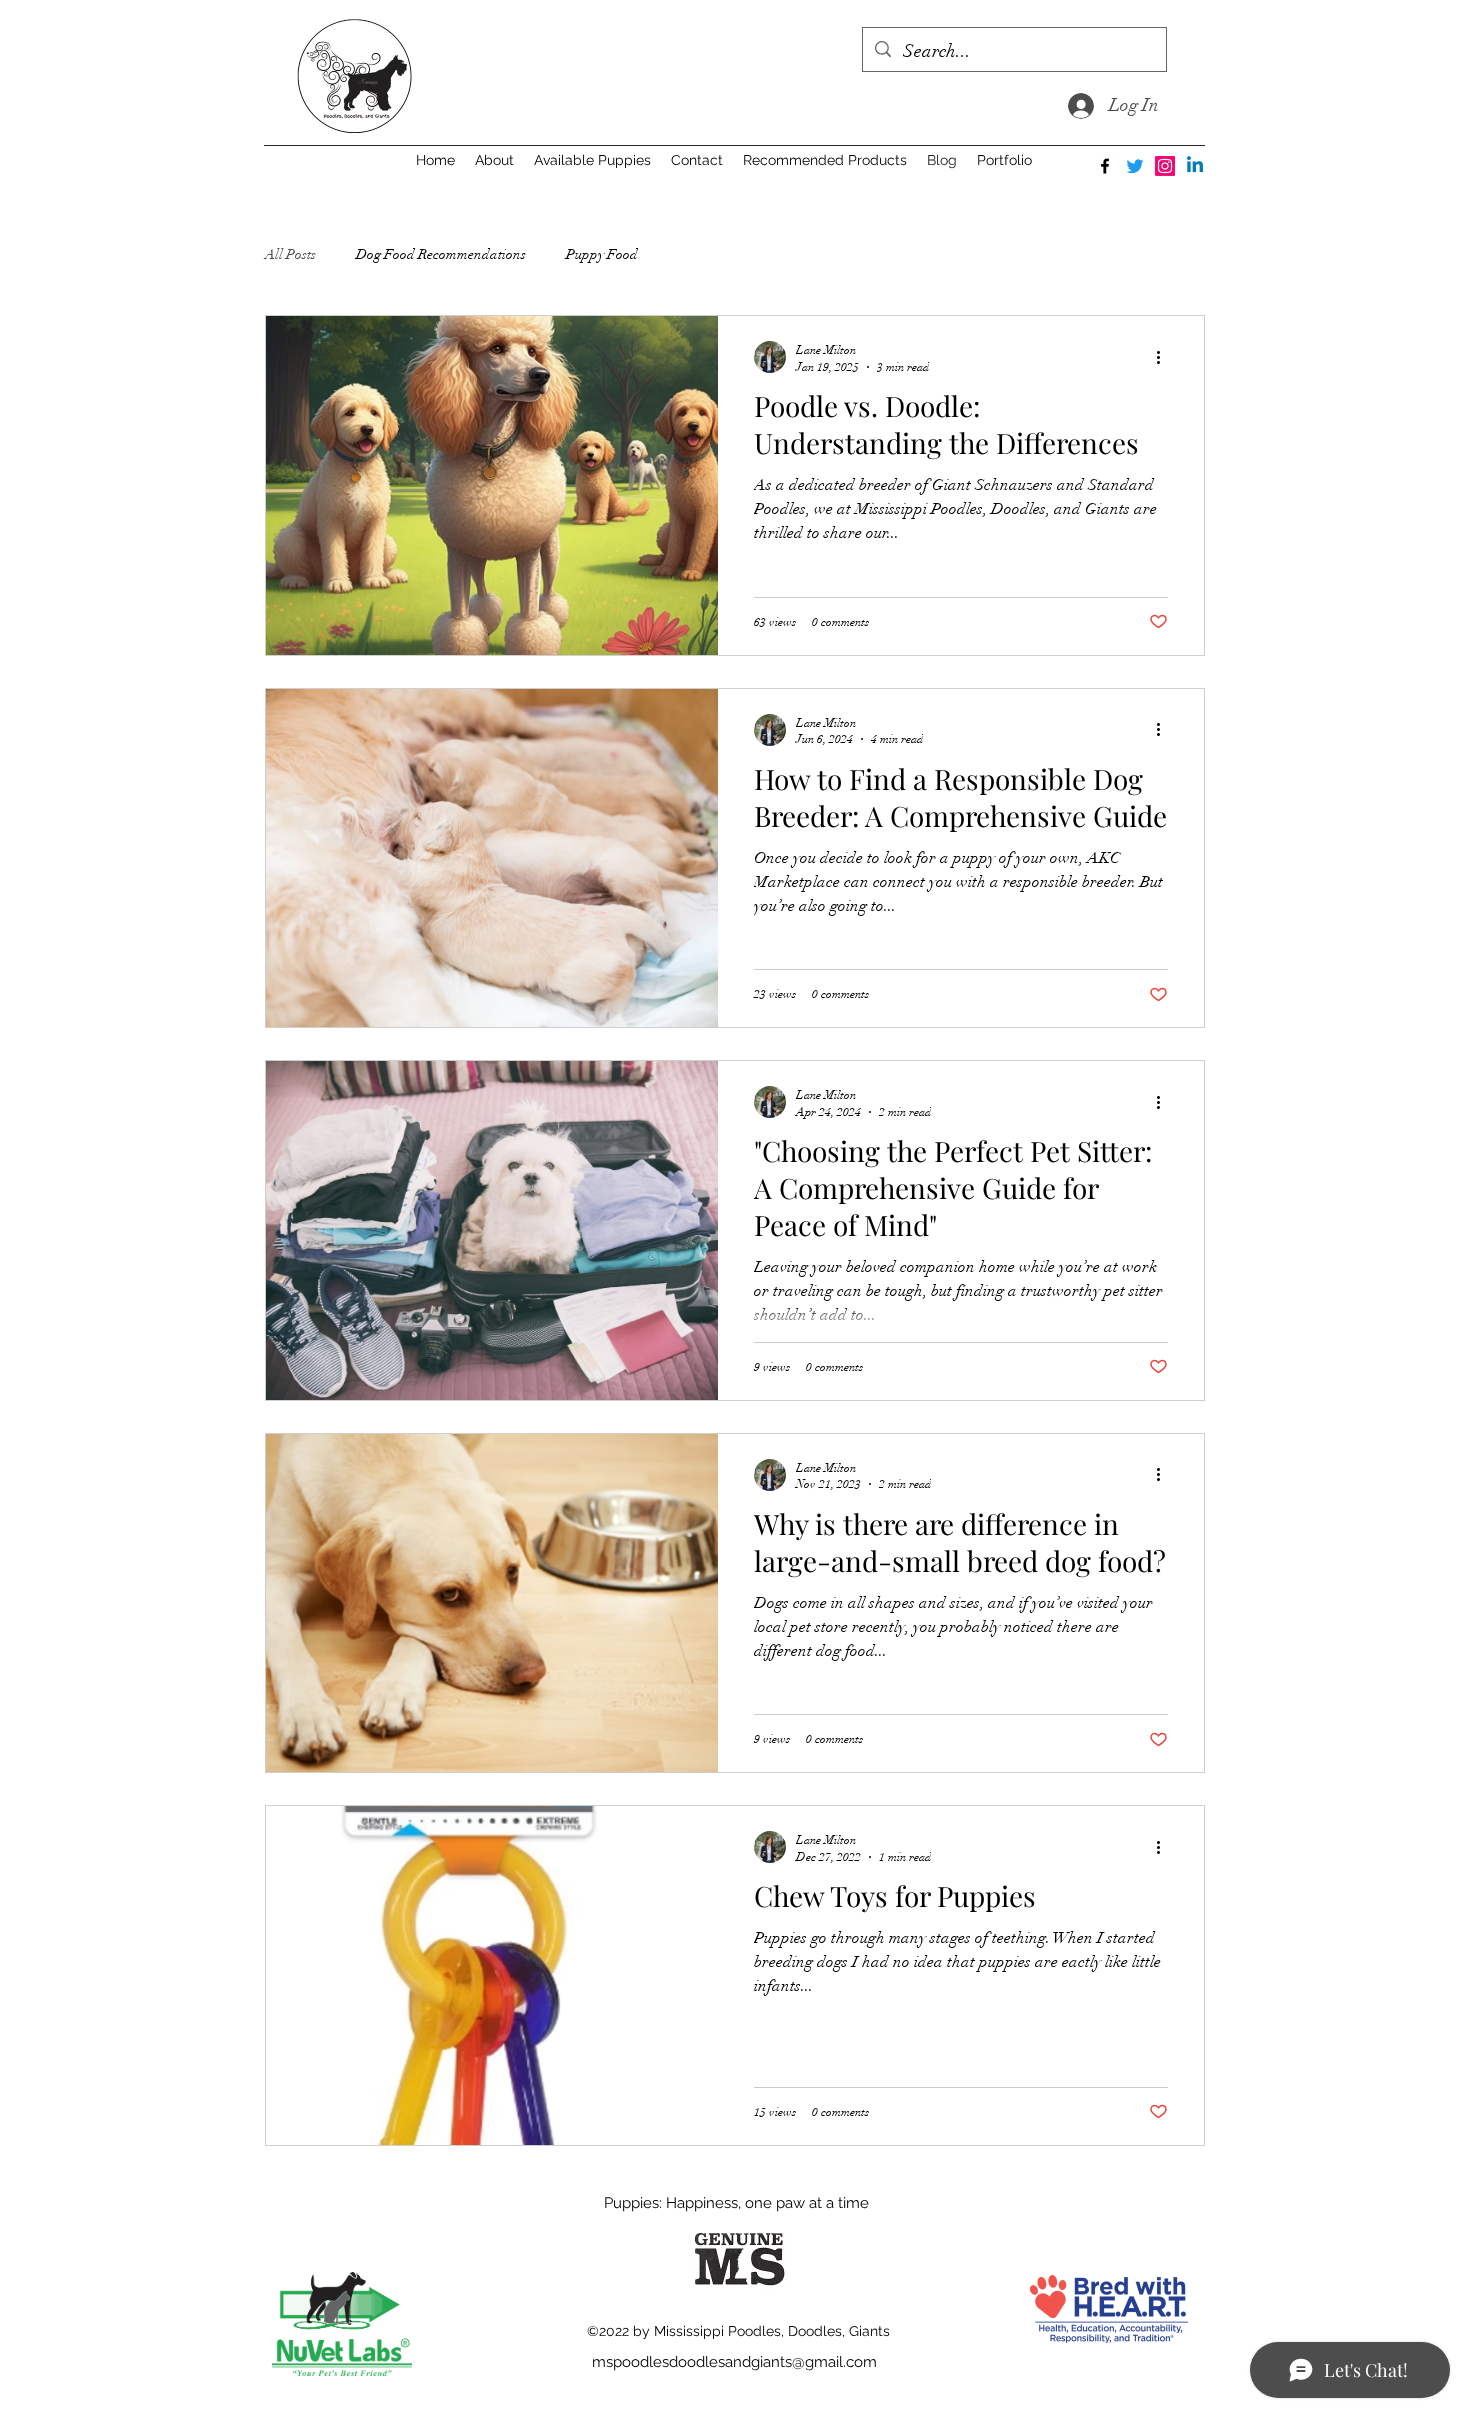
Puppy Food (602, 254)
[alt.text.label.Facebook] (1105, 166)
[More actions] (1165, 357)
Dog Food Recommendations (441, 254)
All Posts (290, 254)
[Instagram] (1165, 166)
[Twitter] (1135, 166)
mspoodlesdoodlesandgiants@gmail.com (734, 2362)
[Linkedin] (1195, 166)
